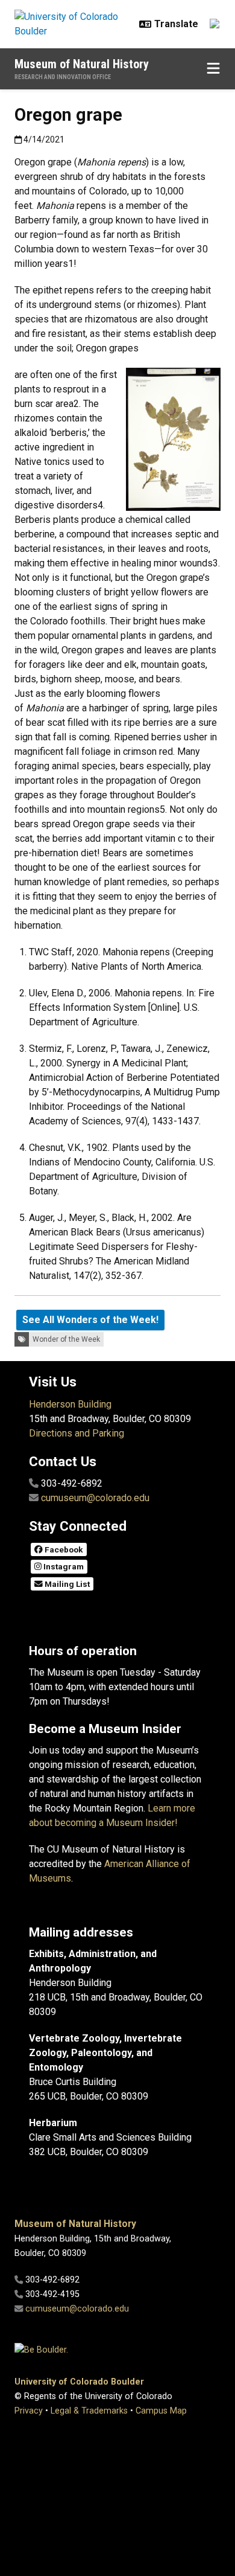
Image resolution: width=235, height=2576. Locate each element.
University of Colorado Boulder (79, 2382)
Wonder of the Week (66, 1339)
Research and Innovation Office (63, 77)
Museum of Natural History (82, 64)
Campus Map (161, 2411)
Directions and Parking (77, 1433)
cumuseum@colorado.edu (95, 1498)
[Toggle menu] (213, 69)
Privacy (29, 2411)
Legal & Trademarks (89, 2411)
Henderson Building (70, 1404)
